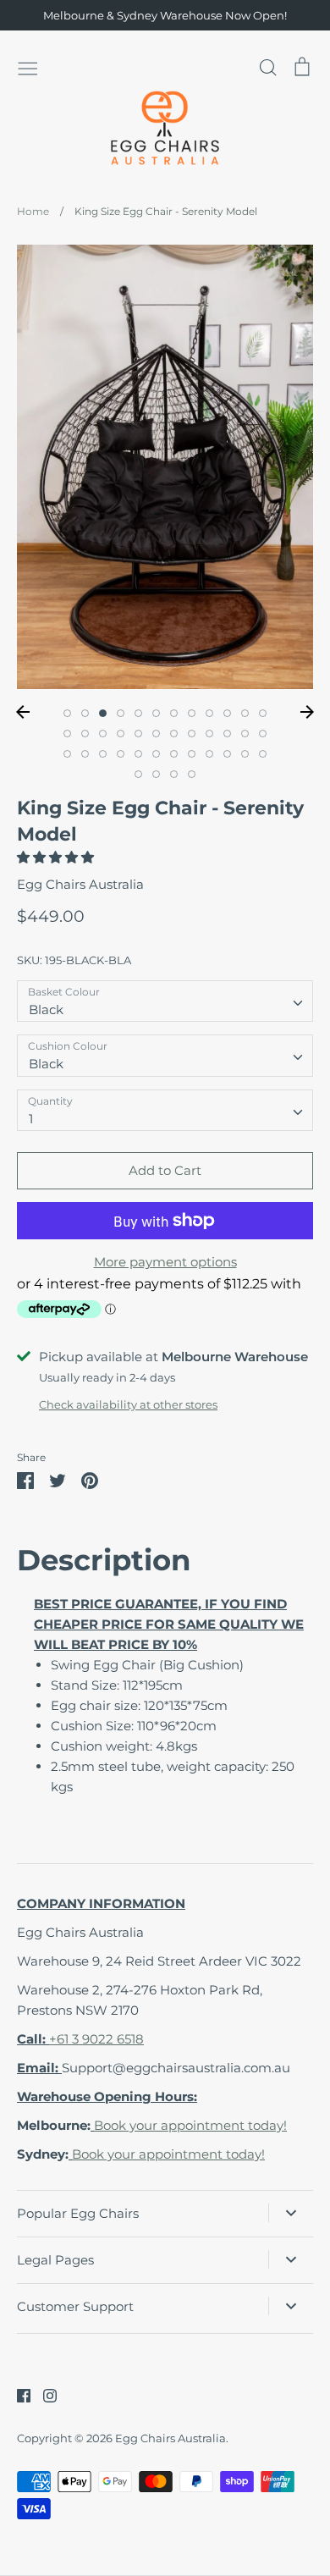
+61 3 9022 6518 (96, 2039)
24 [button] (263, 734)
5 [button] (138, 713)
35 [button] (245, 754)
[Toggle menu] (28, 67)
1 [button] (67, 713)
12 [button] (263, 713)
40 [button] (192, 774)
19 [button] (174, 734)
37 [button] (138, 774)
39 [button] (174, 774)
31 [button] (174, 754)
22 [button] (227, 734)
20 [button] (192, 734)
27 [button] (103, 754)
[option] (165, 467)
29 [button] (138, 754)
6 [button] (156, 713)
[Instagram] (44, 2394)
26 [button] (85, 754)
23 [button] (245, 734)
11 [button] (245, 713)
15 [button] (103, 734)
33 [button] (209, 754)
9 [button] (209, 713)
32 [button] (192, 754)
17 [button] (138, 734)
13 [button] (67, 734)
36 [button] (263, 754)
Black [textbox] (46, 1009)
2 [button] (85, 713)
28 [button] (121, 754)
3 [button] (103, 713)
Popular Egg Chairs (78, 2213)
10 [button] (227, 713)
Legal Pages (55, 2260)
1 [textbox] (31, 1119)
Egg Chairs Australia (80, 884)
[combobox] (165, 1001)
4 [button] (121, 713)
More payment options (165, 1262)
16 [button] (121, 734)
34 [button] (227, 754)
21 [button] (209, 734)
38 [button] (156, 774)
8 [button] (192, 713)
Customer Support (75, 2306)
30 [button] (156, 754)
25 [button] (67, 754)
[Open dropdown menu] (291, 2213)
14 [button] (85, 734)
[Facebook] (17, 2394)
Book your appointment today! (190, 2125)
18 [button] (156, 734)
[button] (57, 857)
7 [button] (174, 713)
